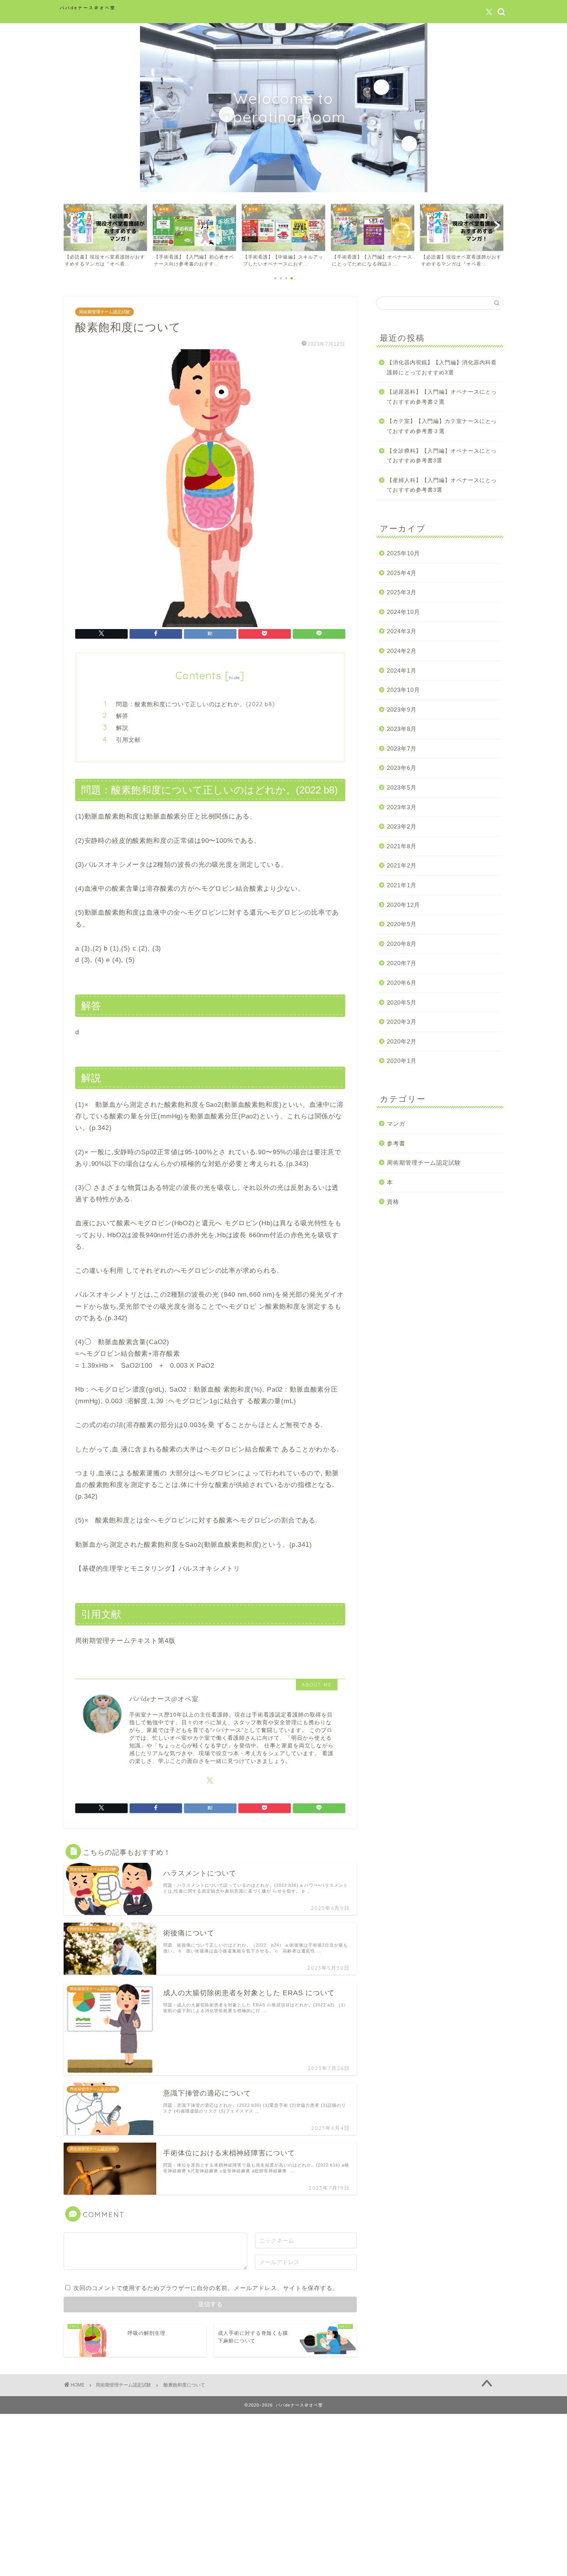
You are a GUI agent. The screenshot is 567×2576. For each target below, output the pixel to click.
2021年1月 (402, 885)
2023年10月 (403, 690)
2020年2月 (402, 1041)
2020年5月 (402, 1002)
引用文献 (128, 740)
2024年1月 (402, 671)
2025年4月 (402, 573)
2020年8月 (402, 944)
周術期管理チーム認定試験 (105, 312)
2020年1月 (402, 1061)
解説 (122, 728)
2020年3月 (402, 1022)
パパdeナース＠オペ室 (88, 8)
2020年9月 (402, 924)
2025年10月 (403, 553)
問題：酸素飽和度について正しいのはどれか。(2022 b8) (196, 704)
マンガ (396, 1124)
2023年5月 (402, 787)
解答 (122, 716)
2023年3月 (402, 807)
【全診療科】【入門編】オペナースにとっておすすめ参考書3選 (442, 456)
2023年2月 (402, 826)
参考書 (396, 1143)
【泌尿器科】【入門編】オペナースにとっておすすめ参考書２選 (442, 397)
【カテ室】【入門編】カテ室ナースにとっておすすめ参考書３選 (442, 426)
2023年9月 (402, 710)
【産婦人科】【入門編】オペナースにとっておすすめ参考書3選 (442, 485)
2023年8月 (402, 729)
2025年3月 (402, 592)
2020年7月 (402, 963)
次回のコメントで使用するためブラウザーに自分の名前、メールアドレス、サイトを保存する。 (206, 2288)
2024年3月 (402, 631)
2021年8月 (402, 846)
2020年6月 (402, 983)
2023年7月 (402, 748)
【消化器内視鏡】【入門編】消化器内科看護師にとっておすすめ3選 (442, 368)
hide (235, 677)
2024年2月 (402, 651)
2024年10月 (403, 612)
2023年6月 (402, 768)
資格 (393, 1202)
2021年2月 (402, 865)
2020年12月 (403, 905)
